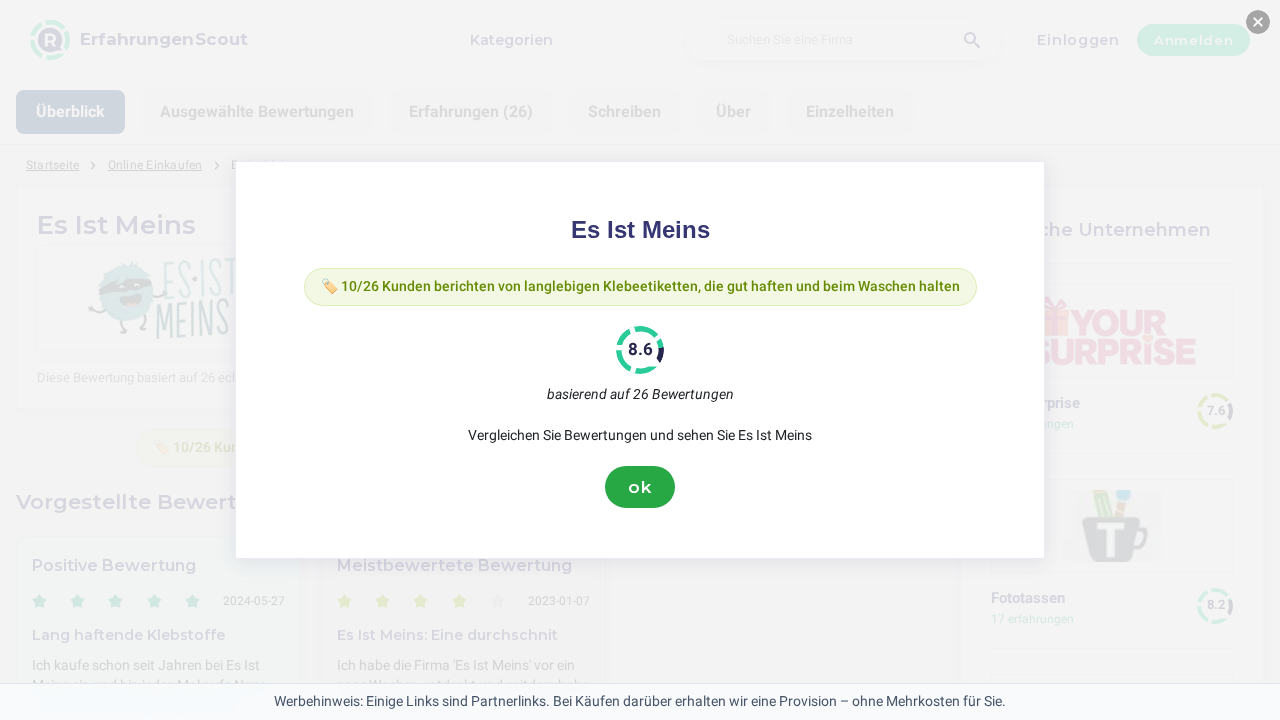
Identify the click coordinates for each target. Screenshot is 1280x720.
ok (640, 487)
